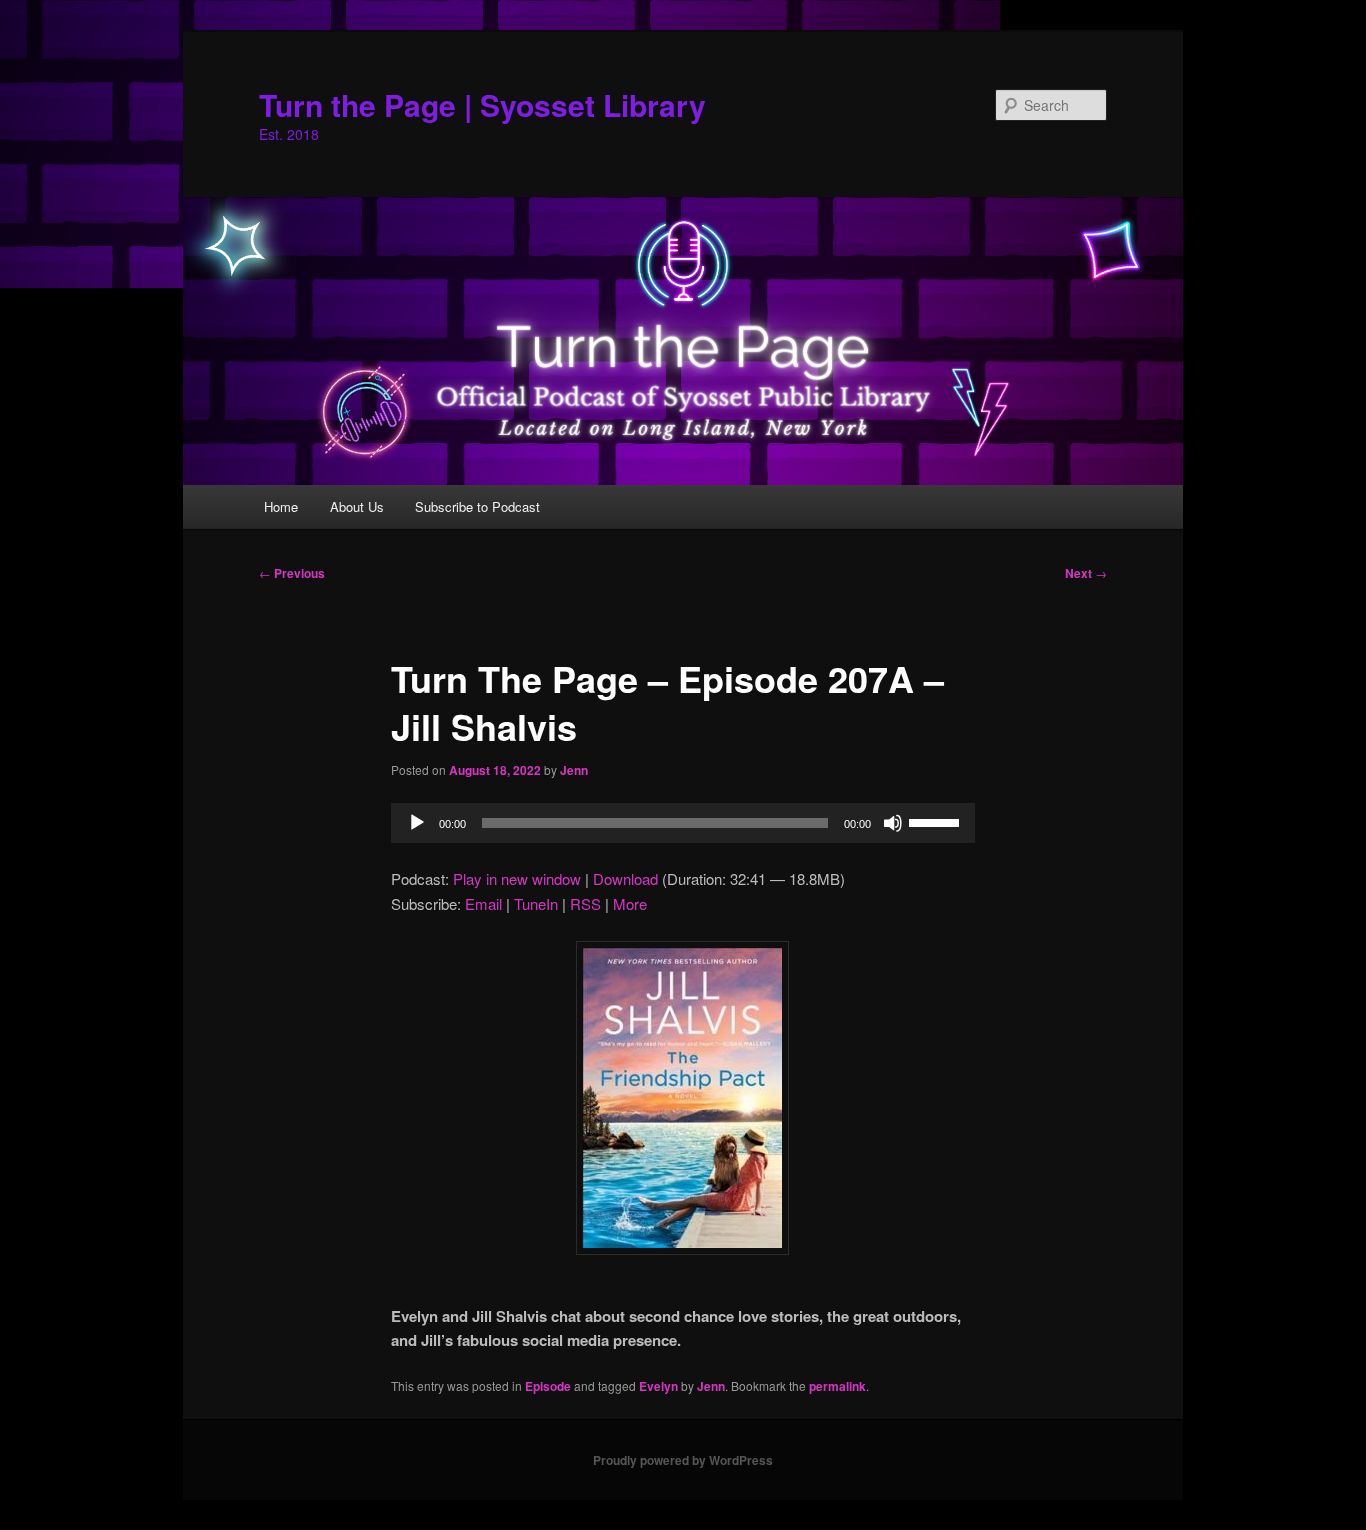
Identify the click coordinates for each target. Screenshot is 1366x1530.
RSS (585, 903)
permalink (837, 1386)
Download (625, 878)
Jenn (574, 770)
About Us (357, 506)
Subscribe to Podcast (477, 506)
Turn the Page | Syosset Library (482, 104)
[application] (683, 823)
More (630, 903)
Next (1086, 573)
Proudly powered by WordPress (683, 1460)
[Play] (417, 823)
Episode (548, 1386)
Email (483, 903)
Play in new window (517, 878)
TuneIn (536, 903)
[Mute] (893, 823)
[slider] (937, 821)
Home (281, 506)
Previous (292, 573)
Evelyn (658, 1386)
